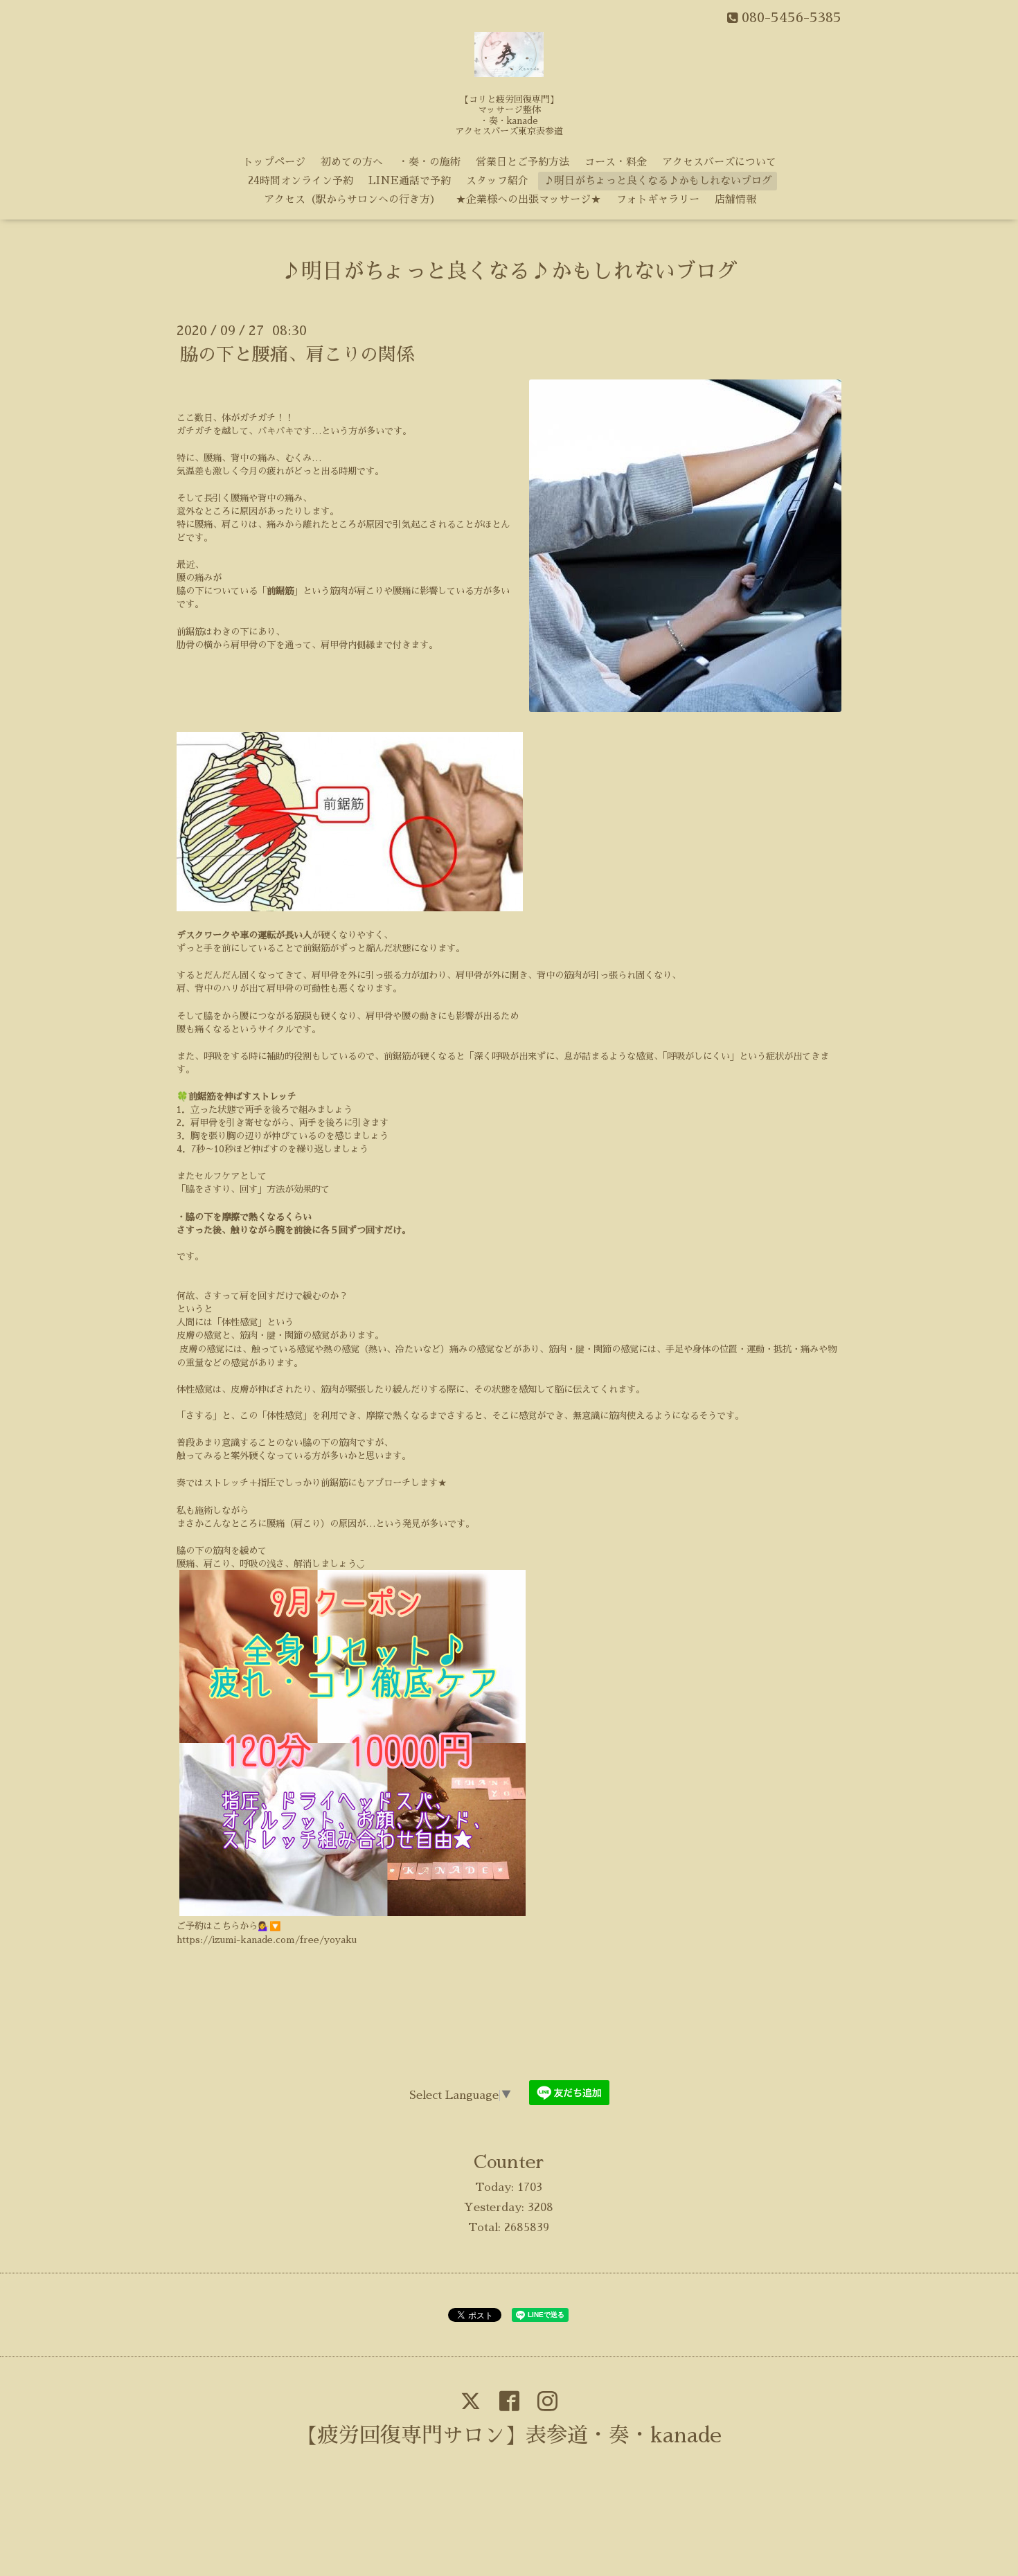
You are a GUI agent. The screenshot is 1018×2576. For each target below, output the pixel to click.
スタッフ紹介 (497, 180)
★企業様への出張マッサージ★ (528, 199)
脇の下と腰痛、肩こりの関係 (297, 355)
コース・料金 (616, 162)
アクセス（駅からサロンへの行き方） (352, 199)
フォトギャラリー (658, 199)
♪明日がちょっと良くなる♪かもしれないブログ (658, 180)
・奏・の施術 (429, 162)
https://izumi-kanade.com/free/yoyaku (267, 1940)
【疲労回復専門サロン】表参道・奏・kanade (509, 2435)
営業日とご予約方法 (523, 162)
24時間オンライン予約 (301, 180)
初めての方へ (352, 162)
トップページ (274, 162)
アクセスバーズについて (719, 162)
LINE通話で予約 (410, 180)
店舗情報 (735, 199)
